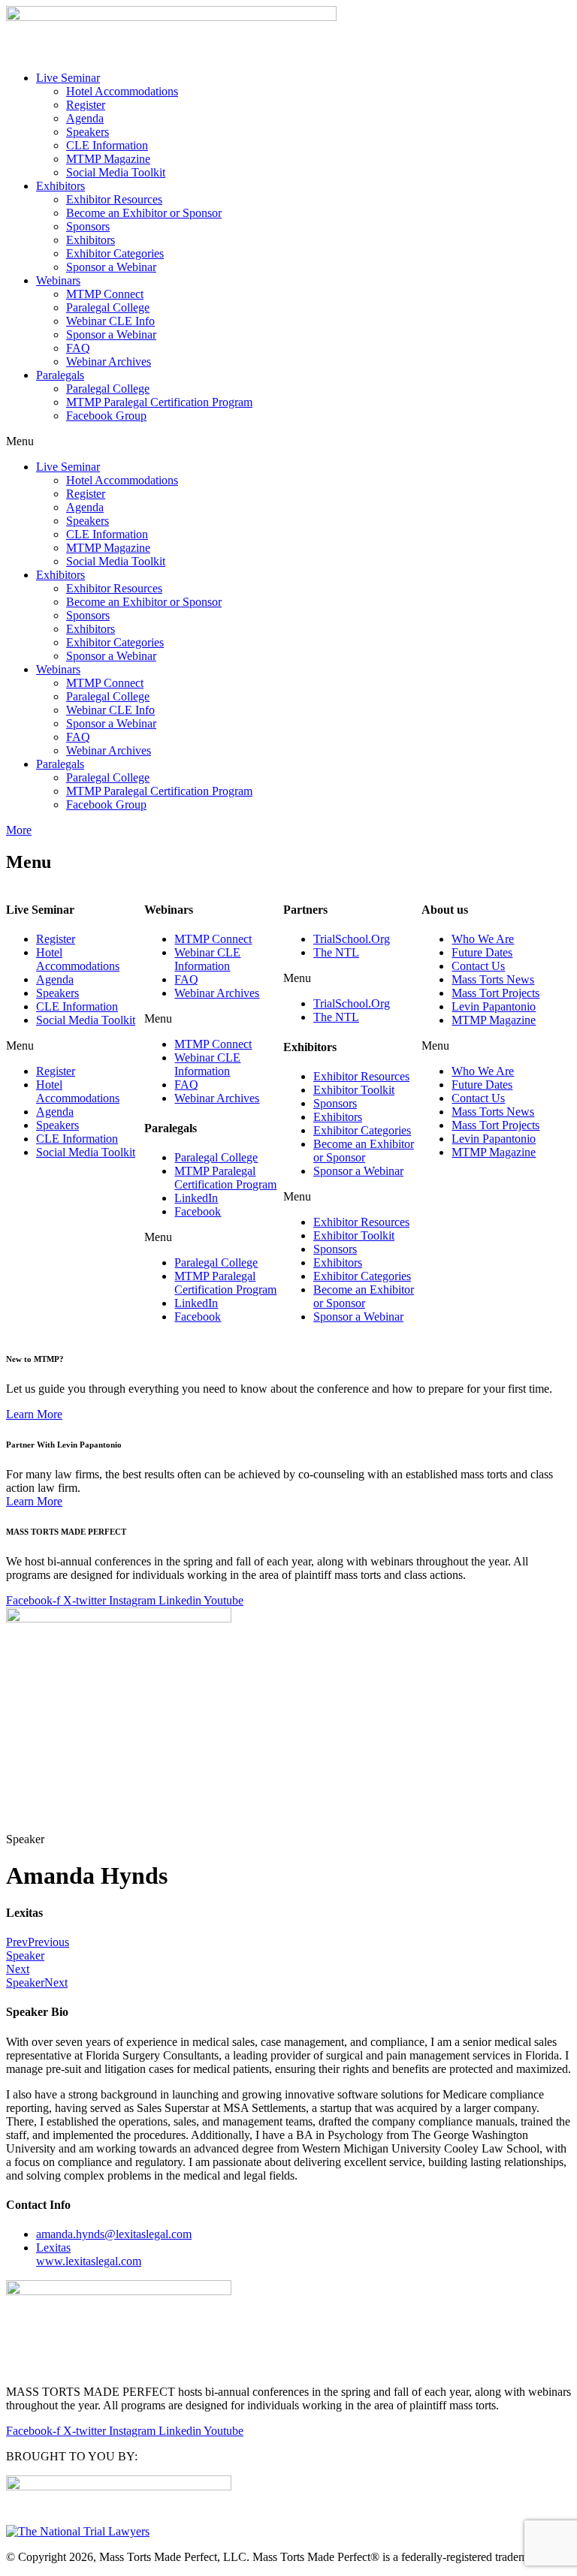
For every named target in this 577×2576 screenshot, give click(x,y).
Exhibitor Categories (115, 253)
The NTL (336, 952)
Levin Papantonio (494, 1006)
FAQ (78, 348)
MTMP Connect (105, 294)
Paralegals (60, 375)
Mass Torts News (493, 979)
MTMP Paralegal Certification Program (159, 402)
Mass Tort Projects (495, 993)
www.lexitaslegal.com (89, 2254)
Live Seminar (68, 78)
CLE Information (107, 145)
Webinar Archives (109, 362)
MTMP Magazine (108, 159)
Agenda (85, 118)
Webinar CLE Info (110, 321)
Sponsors (88, 226)
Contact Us (478, 966)
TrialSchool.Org (352, 939)
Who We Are (483, 939)
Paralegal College (108, 307)
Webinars (58, 280)
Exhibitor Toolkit (354, 1090)
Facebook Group (106, 416)
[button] (288, 441)
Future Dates (482, 952)
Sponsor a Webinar (111, 267)
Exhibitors (60, 186)
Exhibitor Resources (114, 199)
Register (86, 105)
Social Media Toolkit (116, 172)
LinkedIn (196, 1198)
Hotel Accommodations (122, 91)
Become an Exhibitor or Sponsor (144, 213)
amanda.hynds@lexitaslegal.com (114, 2234)
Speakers (88, 132)
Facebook (198, 1211)
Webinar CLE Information (207, 959)
